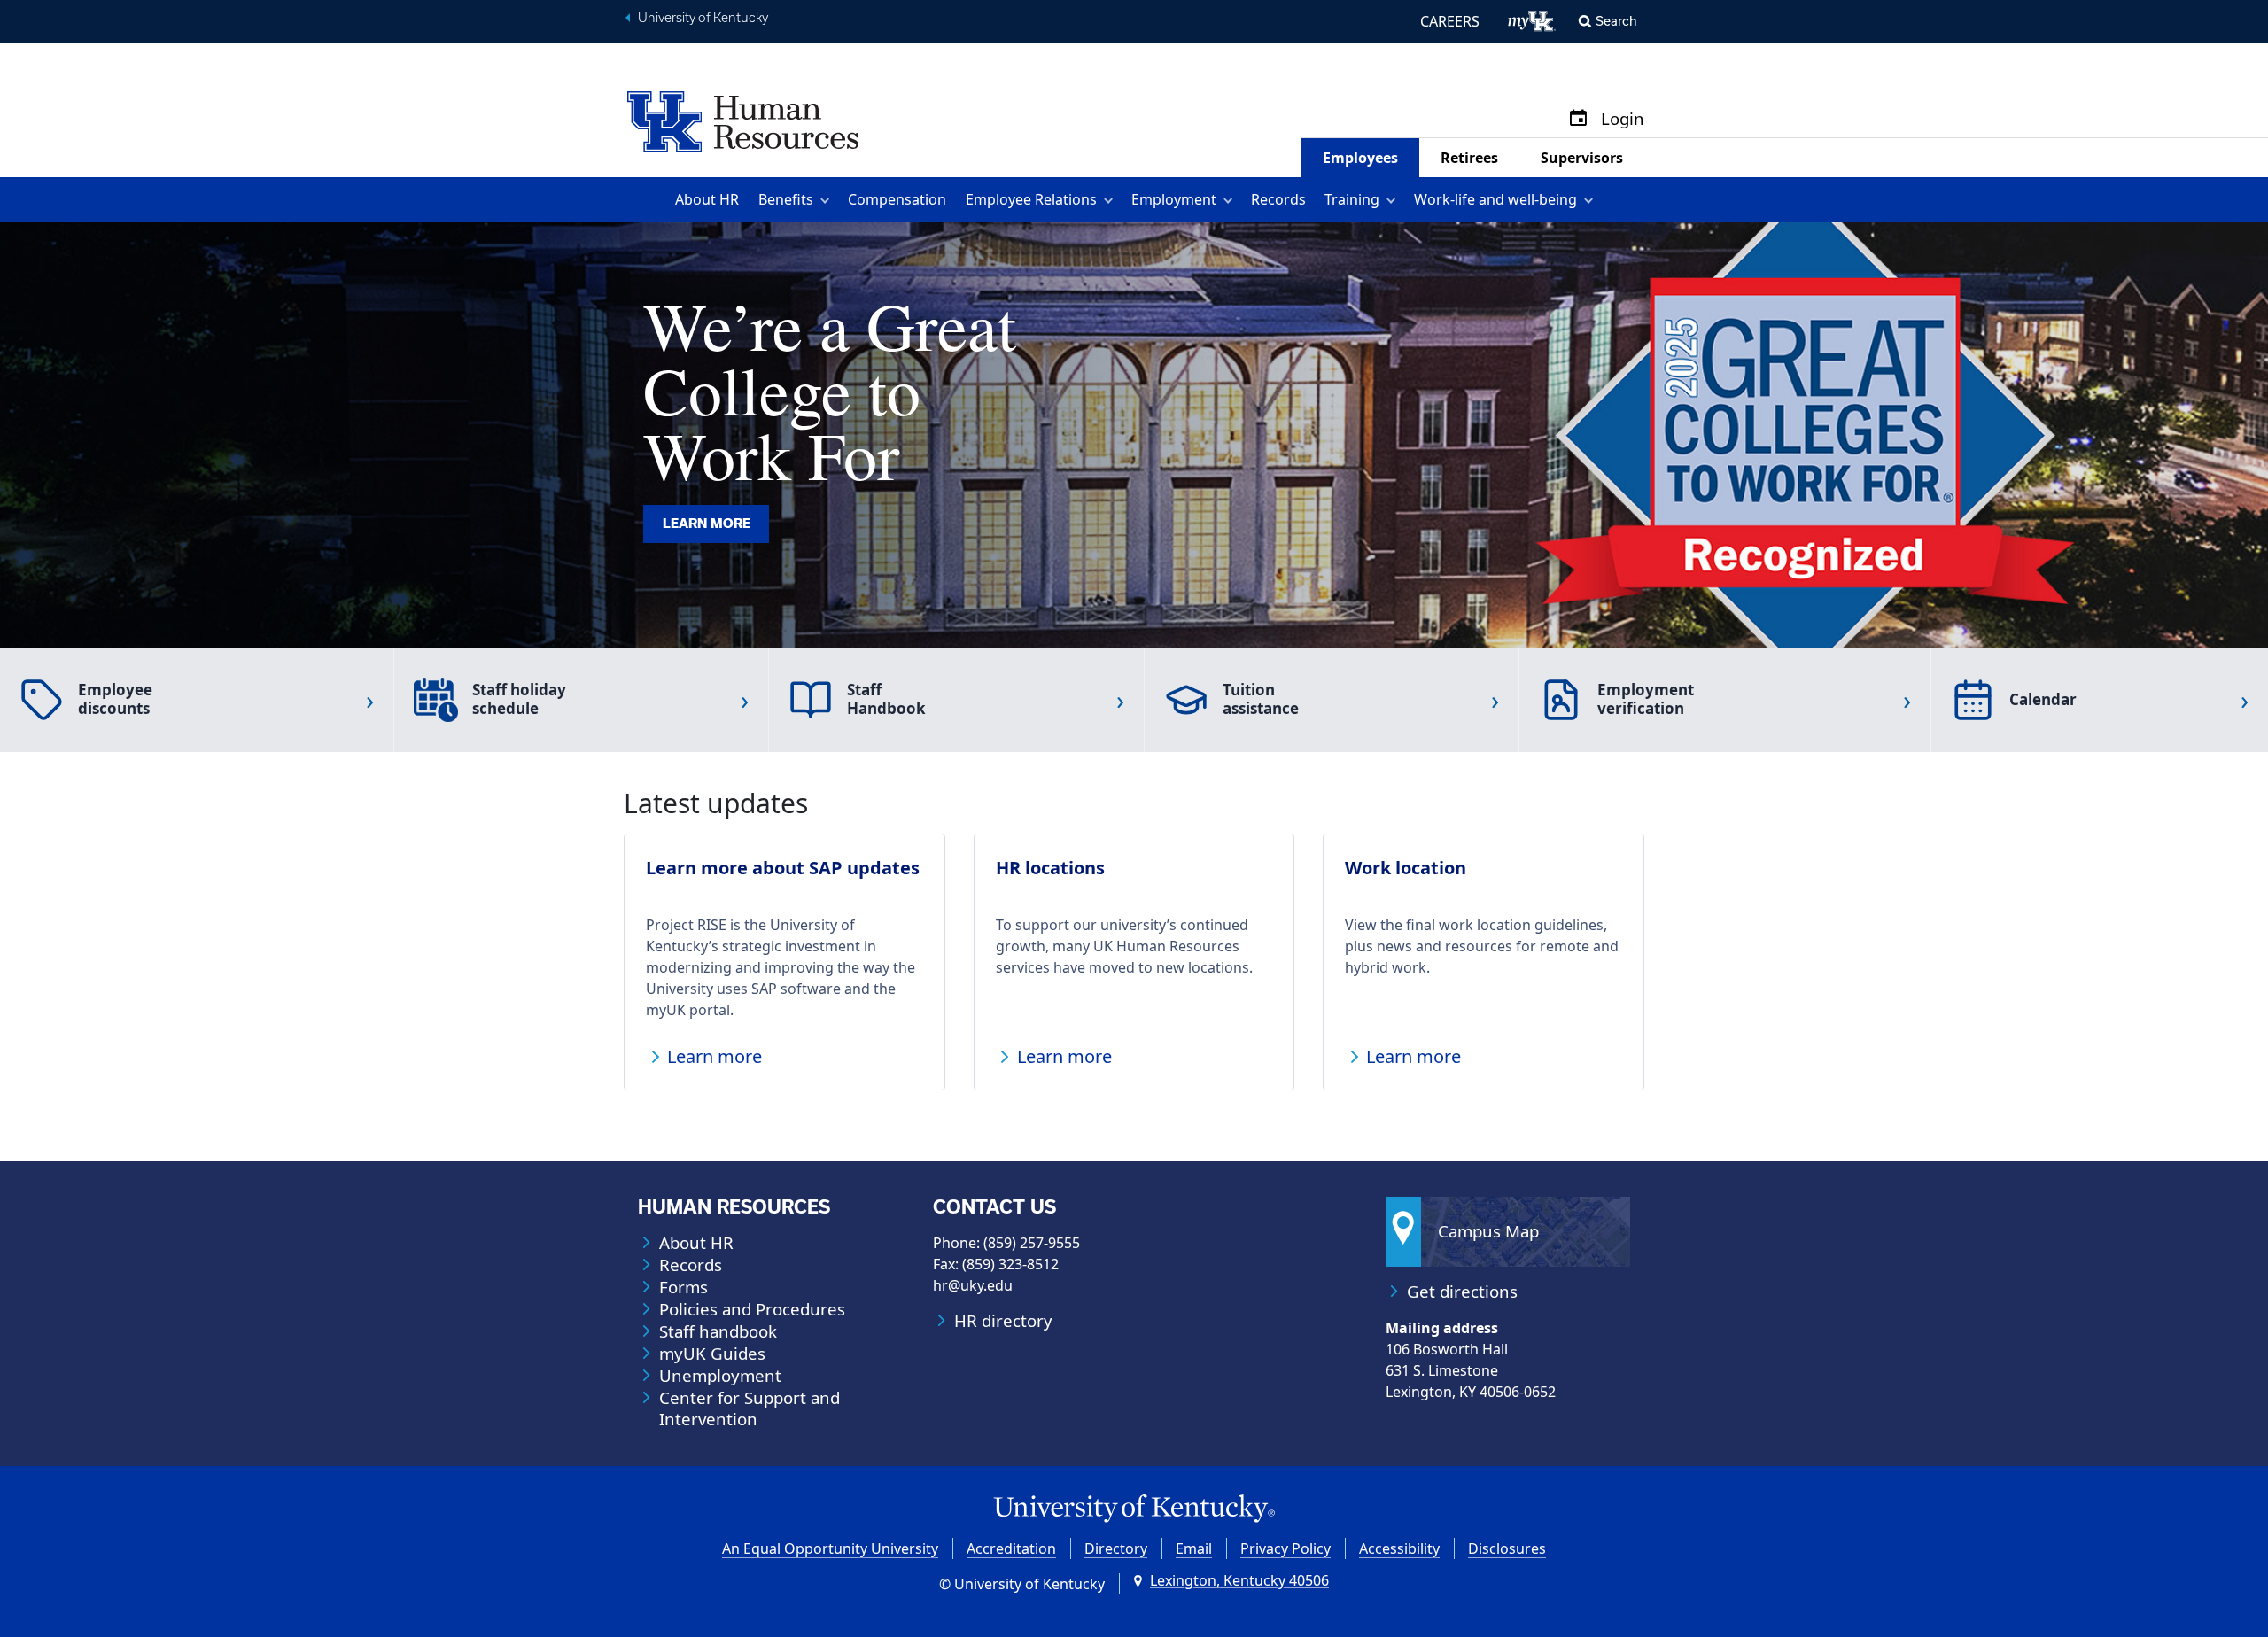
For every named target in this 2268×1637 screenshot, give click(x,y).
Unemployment (720, 1376)
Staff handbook (718, 1331)
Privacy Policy (1285, 1548)
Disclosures (1507, 1548)
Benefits (786, 199)
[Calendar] (1578, 119)
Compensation (897, 199)
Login (1623, 119)
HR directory (1003, 1321)
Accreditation (1011, 1548)
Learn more (707, 524)
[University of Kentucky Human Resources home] (743, 120)
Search (1616, 21)
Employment (1174, 199)
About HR (707, 199)
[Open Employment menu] (1231, 200)
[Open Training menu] (1394, 200)
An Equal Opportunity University (830, 1548)
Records (1278, 199)
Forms (684, 1287)
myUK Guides (712, 1354)
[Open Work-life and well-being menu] (1592, 200)
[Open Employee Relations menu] (1111, 200)
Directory (1116, 1548)
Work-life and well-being (1495, 199)
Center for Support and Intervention (750, 1408)
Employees (1360, 158)
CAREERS (1450, 21)
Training (1352, 199)
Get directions (1462, 1292)
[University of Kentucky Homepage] (1134, 1509)
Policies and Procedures (752, 1309)
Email (1194, 1548)
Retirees (1469, 158)
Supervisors (1582, 158)
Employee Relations (1031, 199)
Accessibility (1399, 1548)
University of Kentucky (703, 18)
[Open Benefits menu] (828, 200)
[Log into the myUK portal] (1532, 21)
